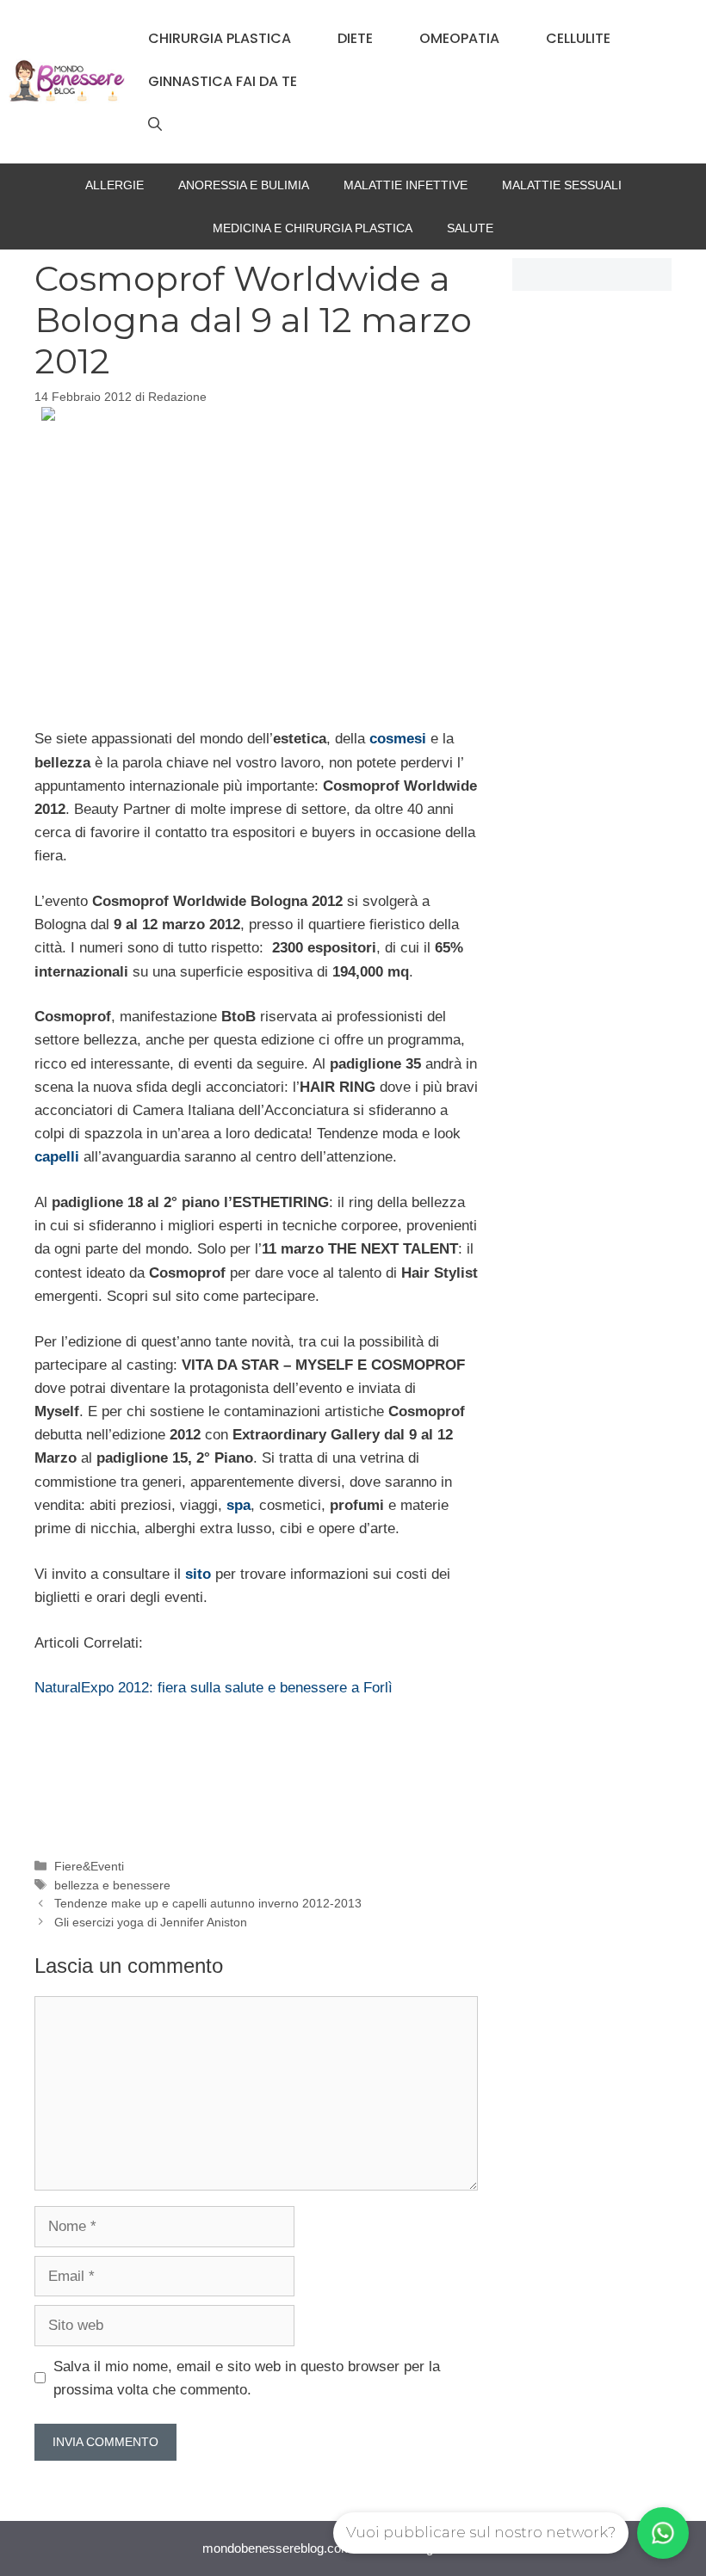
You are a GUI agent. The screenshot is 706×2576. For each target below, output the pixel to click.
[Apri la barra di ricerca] (155, 125)
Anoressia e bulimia (244, 185)
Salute (470, 228)
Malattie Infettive (406, 185)
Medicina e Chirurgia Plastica (313, 228)
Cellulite (578, 38)
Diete (355, 38)
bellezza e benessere (112, 1885)
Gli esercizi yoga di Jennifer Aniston (151, 1922)
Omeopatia (459, 38)
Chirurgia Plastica (220, 38)
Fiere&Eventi (89, 1866)
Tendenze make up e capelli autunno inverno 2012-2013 (208, 1903)
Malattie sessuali (562, 185)
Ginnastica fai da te (223, 81)
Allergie (115, 185)
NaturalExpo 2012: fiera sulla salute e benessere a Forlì (214, 1688)
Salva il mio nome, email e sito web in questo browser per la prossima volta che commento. (247, 2378)
